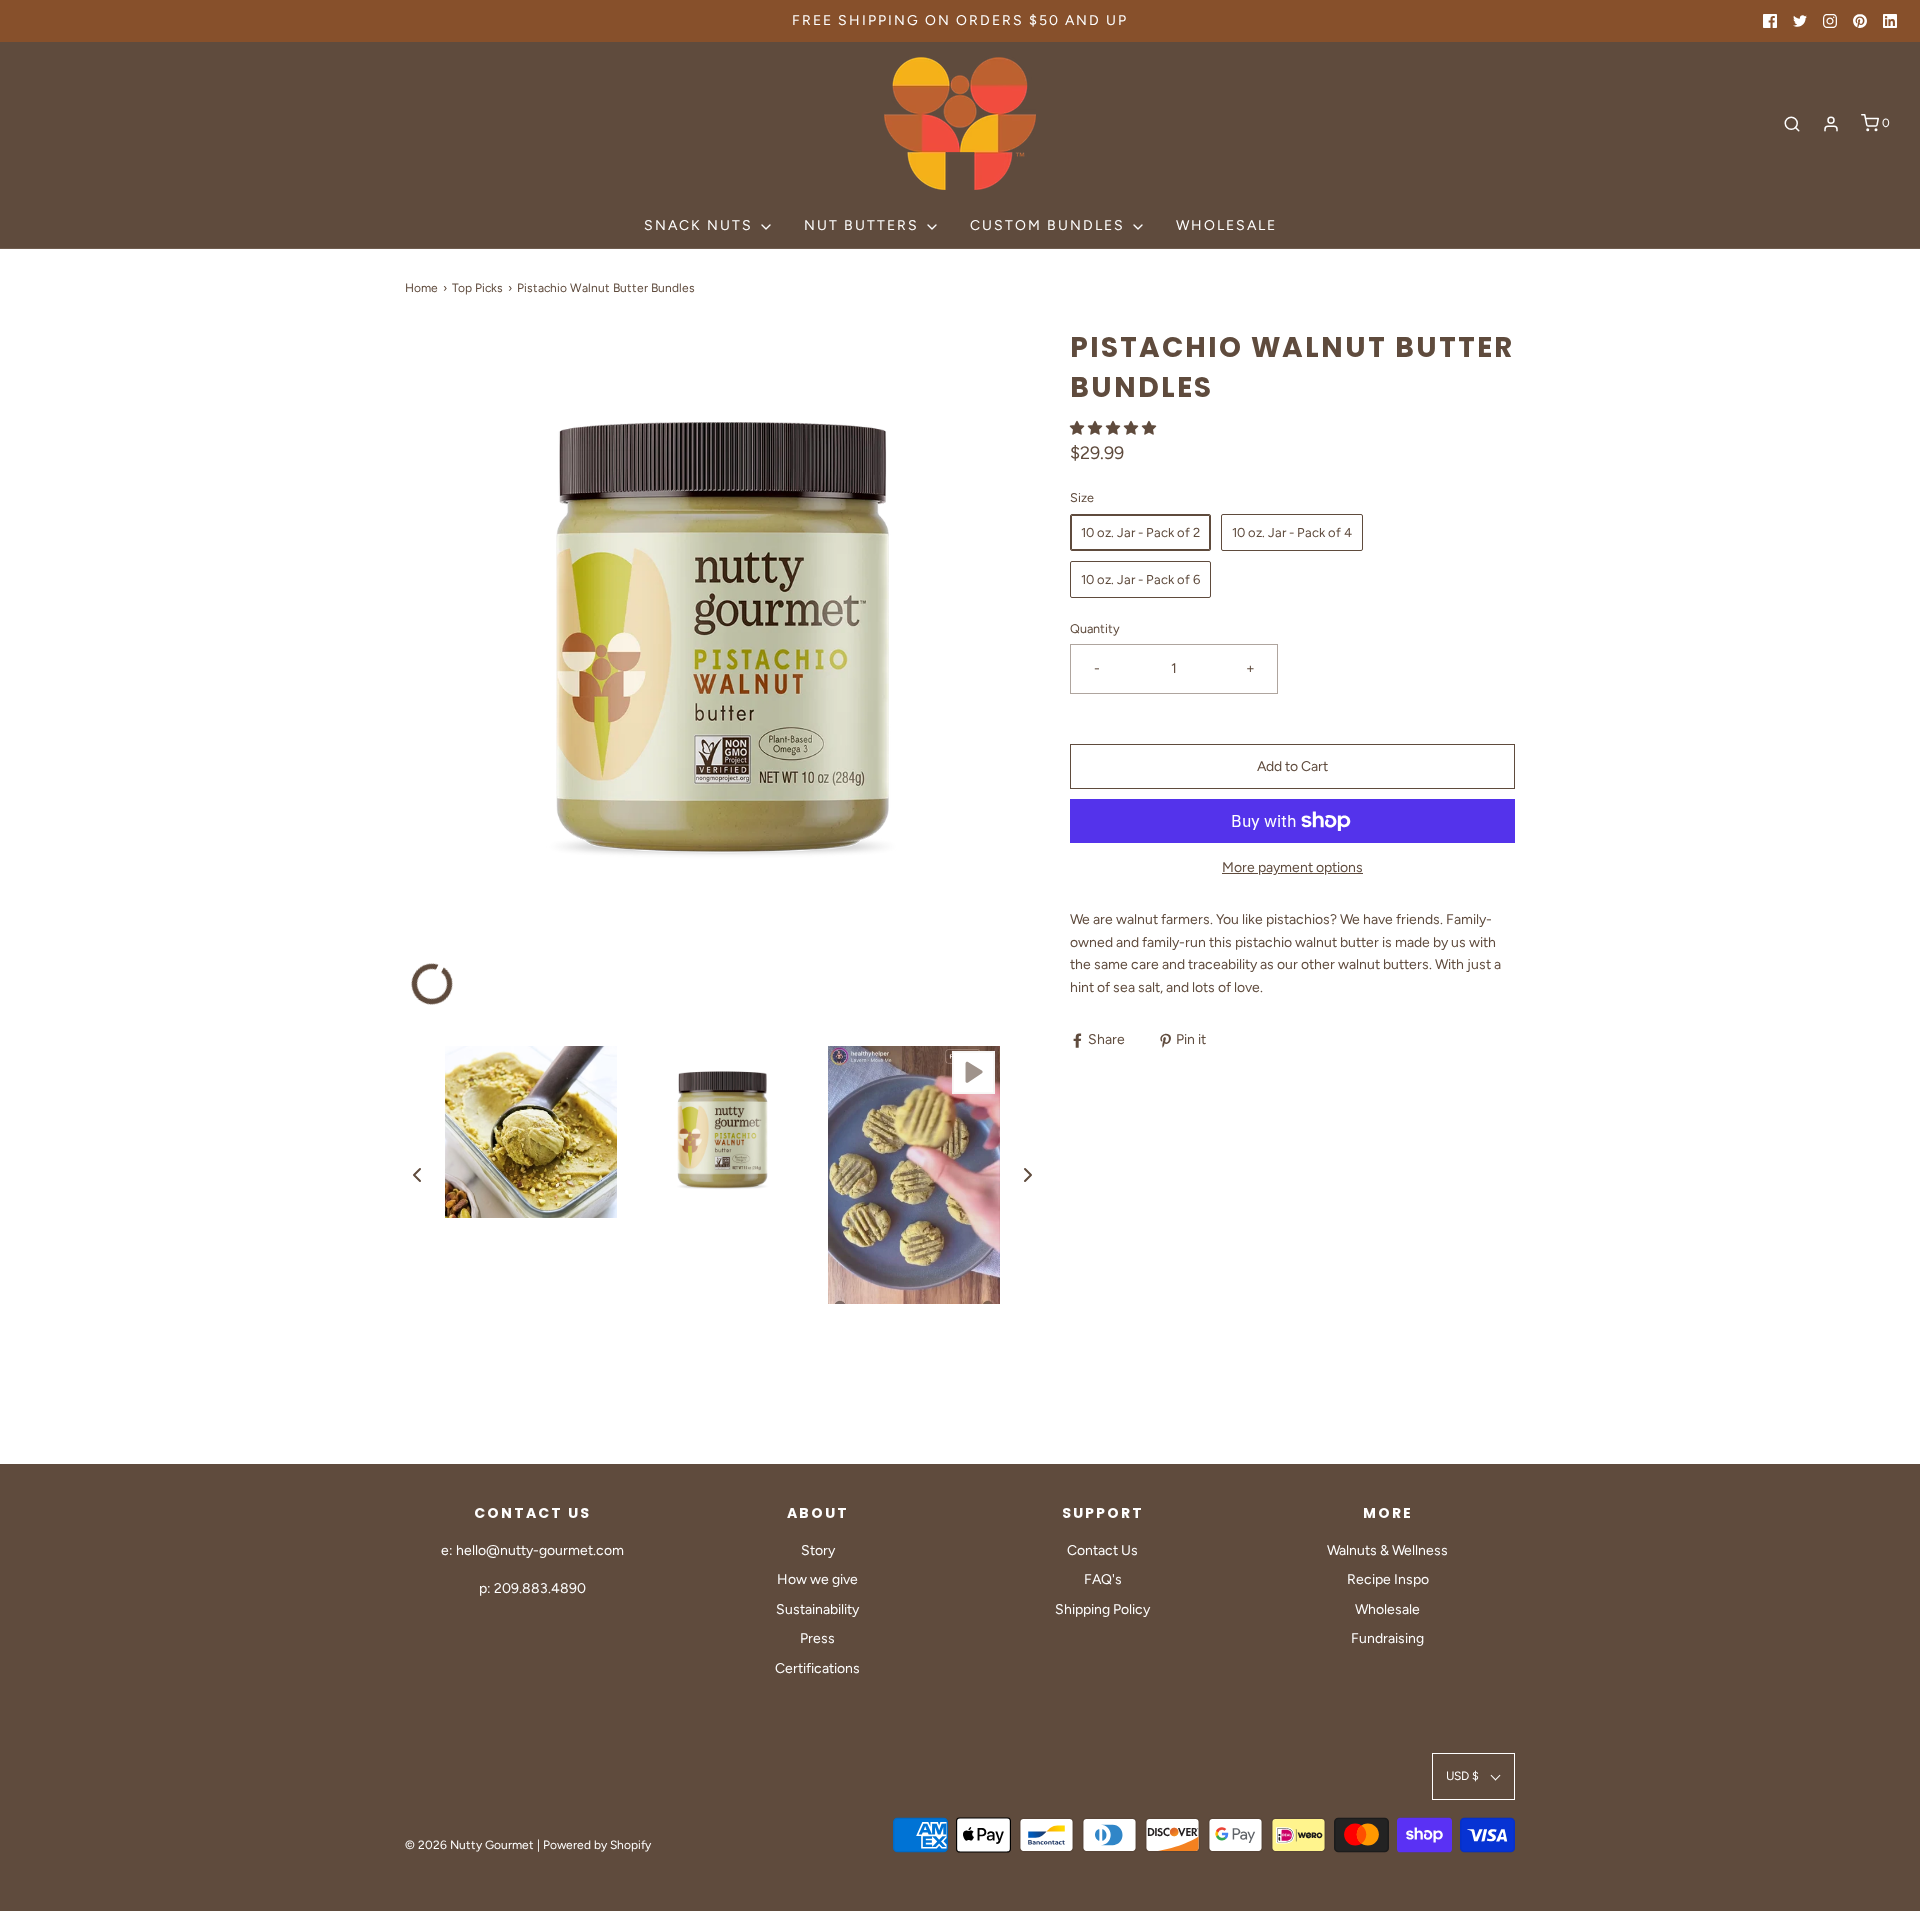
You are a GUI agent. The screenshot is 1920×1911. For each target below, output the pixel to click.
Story (818, 1550)
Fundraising (1387, 1638)
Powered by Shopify (597, 1845)
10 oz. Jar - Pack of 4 (1292, 532)
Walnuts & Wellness (1387, 1550)
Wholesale (1226, 225)
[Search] (1792, 124)
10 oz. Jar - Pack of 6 (1140, 579)
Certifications (817, 1668)
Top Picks (477, 288)
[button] (417, 1175)
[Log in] (1831, 124)
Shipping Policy (1102, 1609)
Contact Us (1102, 1550)
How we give (817, 1579)
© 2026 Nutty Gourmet (469, 1845)
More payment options (1292, 867)
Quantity (1095, 628)
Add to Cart (1292, 766)
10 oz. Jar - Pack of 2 (1140, 532)
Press (817, 1638)
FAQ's (1103, 1579)
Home (421, 288)
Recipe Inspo (1388, 1579)
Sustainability (817, 1609)
